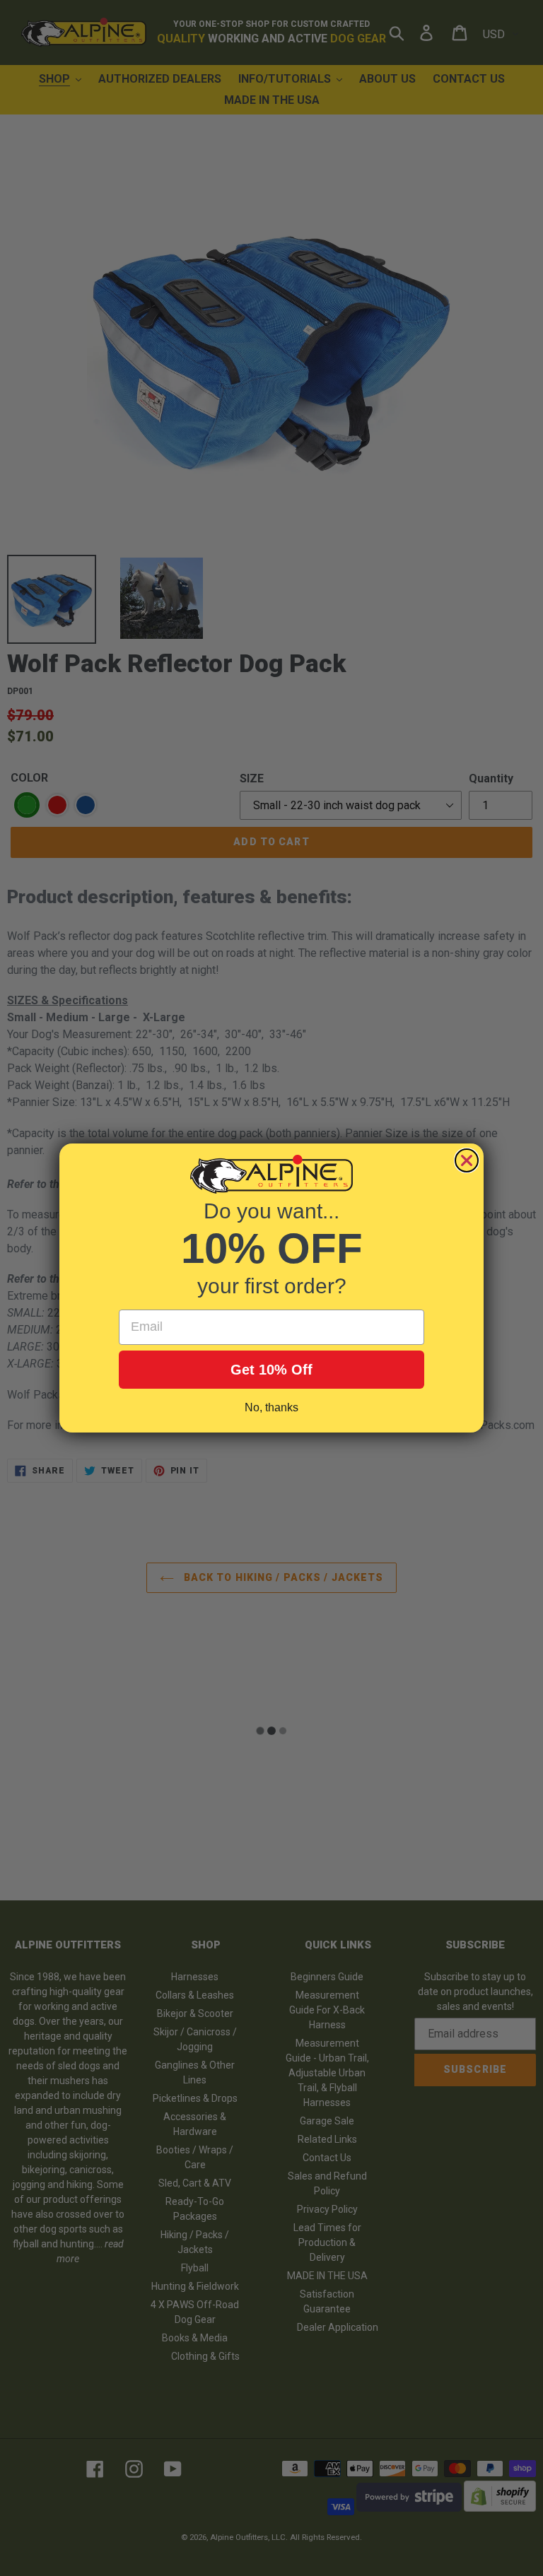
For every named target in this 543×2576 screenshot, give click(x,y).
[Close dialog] (467, 1160)
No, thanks (271, 1407)
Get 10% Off (271, 1370)
